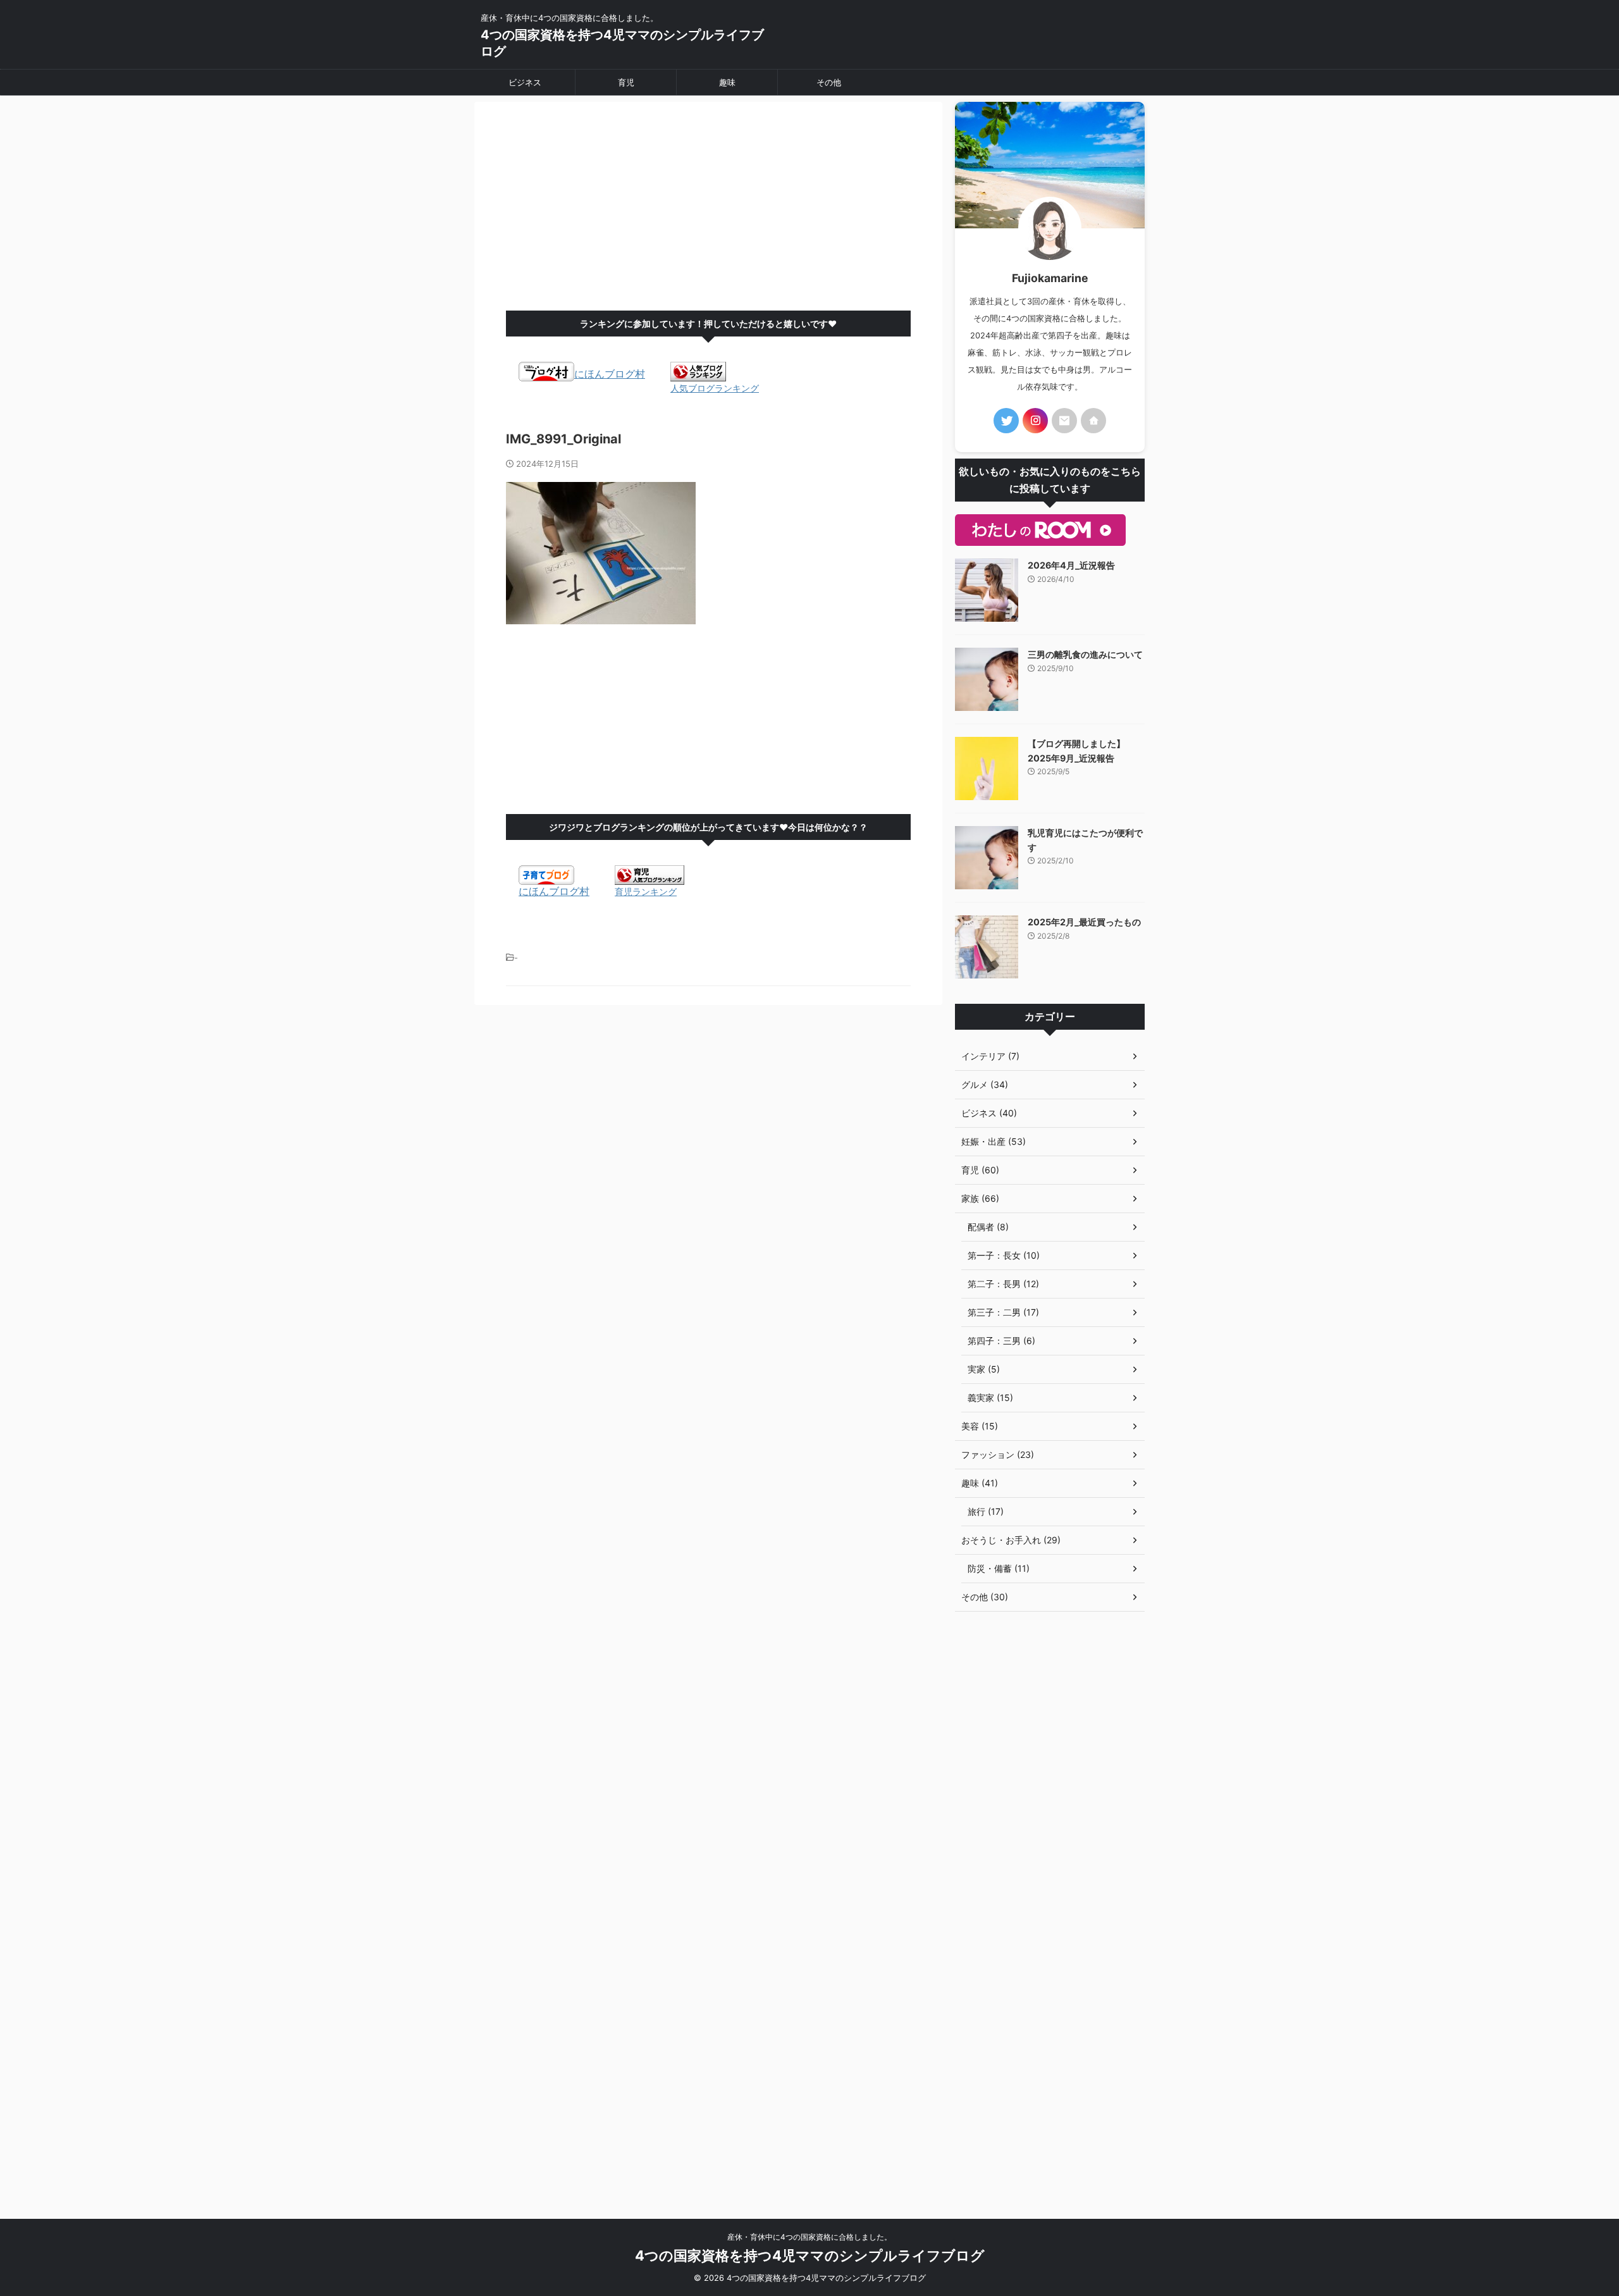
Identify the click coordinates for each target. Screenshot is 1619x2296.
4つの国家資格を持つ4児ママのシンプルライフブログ (810, 2256)
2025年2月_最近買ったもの (1084, 922)
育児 (626, 82)
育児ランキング (646, 892)
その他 (829, 82)
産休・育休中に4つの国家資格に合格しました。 (809, 2237)
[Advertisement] (708, 209)
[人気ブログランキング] (698, 375)
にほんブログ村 (610, 374)
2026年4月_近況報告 (1071, 565)
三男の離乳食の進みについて (1085, 654)
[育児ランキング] (649, 879)
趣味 (727, 82)
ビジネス (525, 82)
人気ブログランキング (715, 388)
